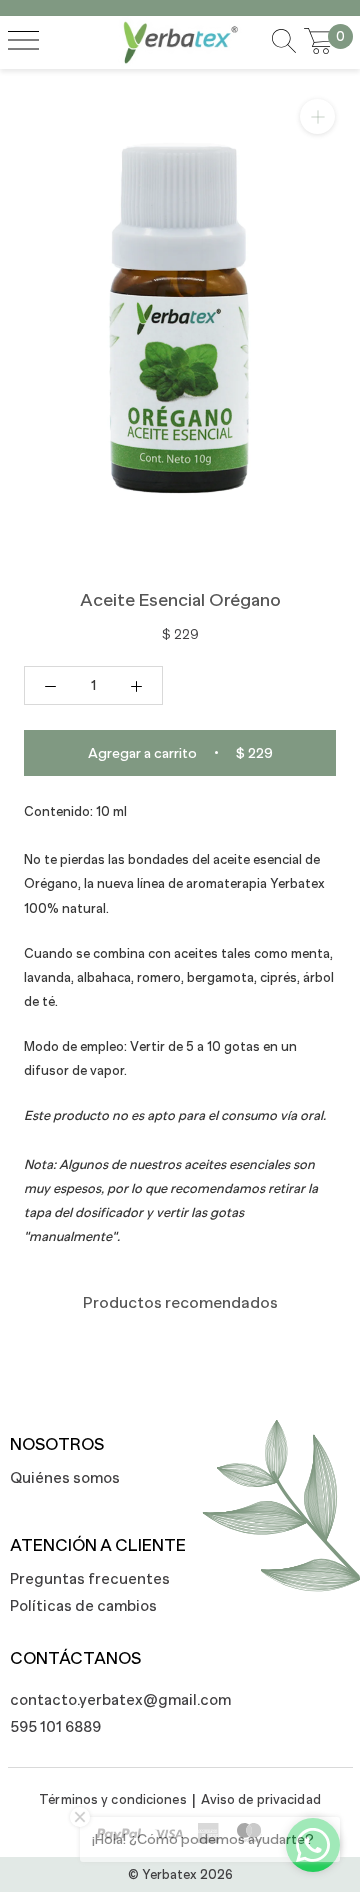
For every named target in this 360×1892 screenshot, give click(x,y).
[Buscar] (284, 42)
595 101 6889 (55, 1726)
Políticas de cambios (83, 1605)
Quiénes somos (65, 1477)
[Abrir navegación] (23, 42)
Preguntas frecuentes (90, 1578)
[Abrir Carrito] (319, 42)
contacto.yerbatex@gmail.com (110, 1699)
